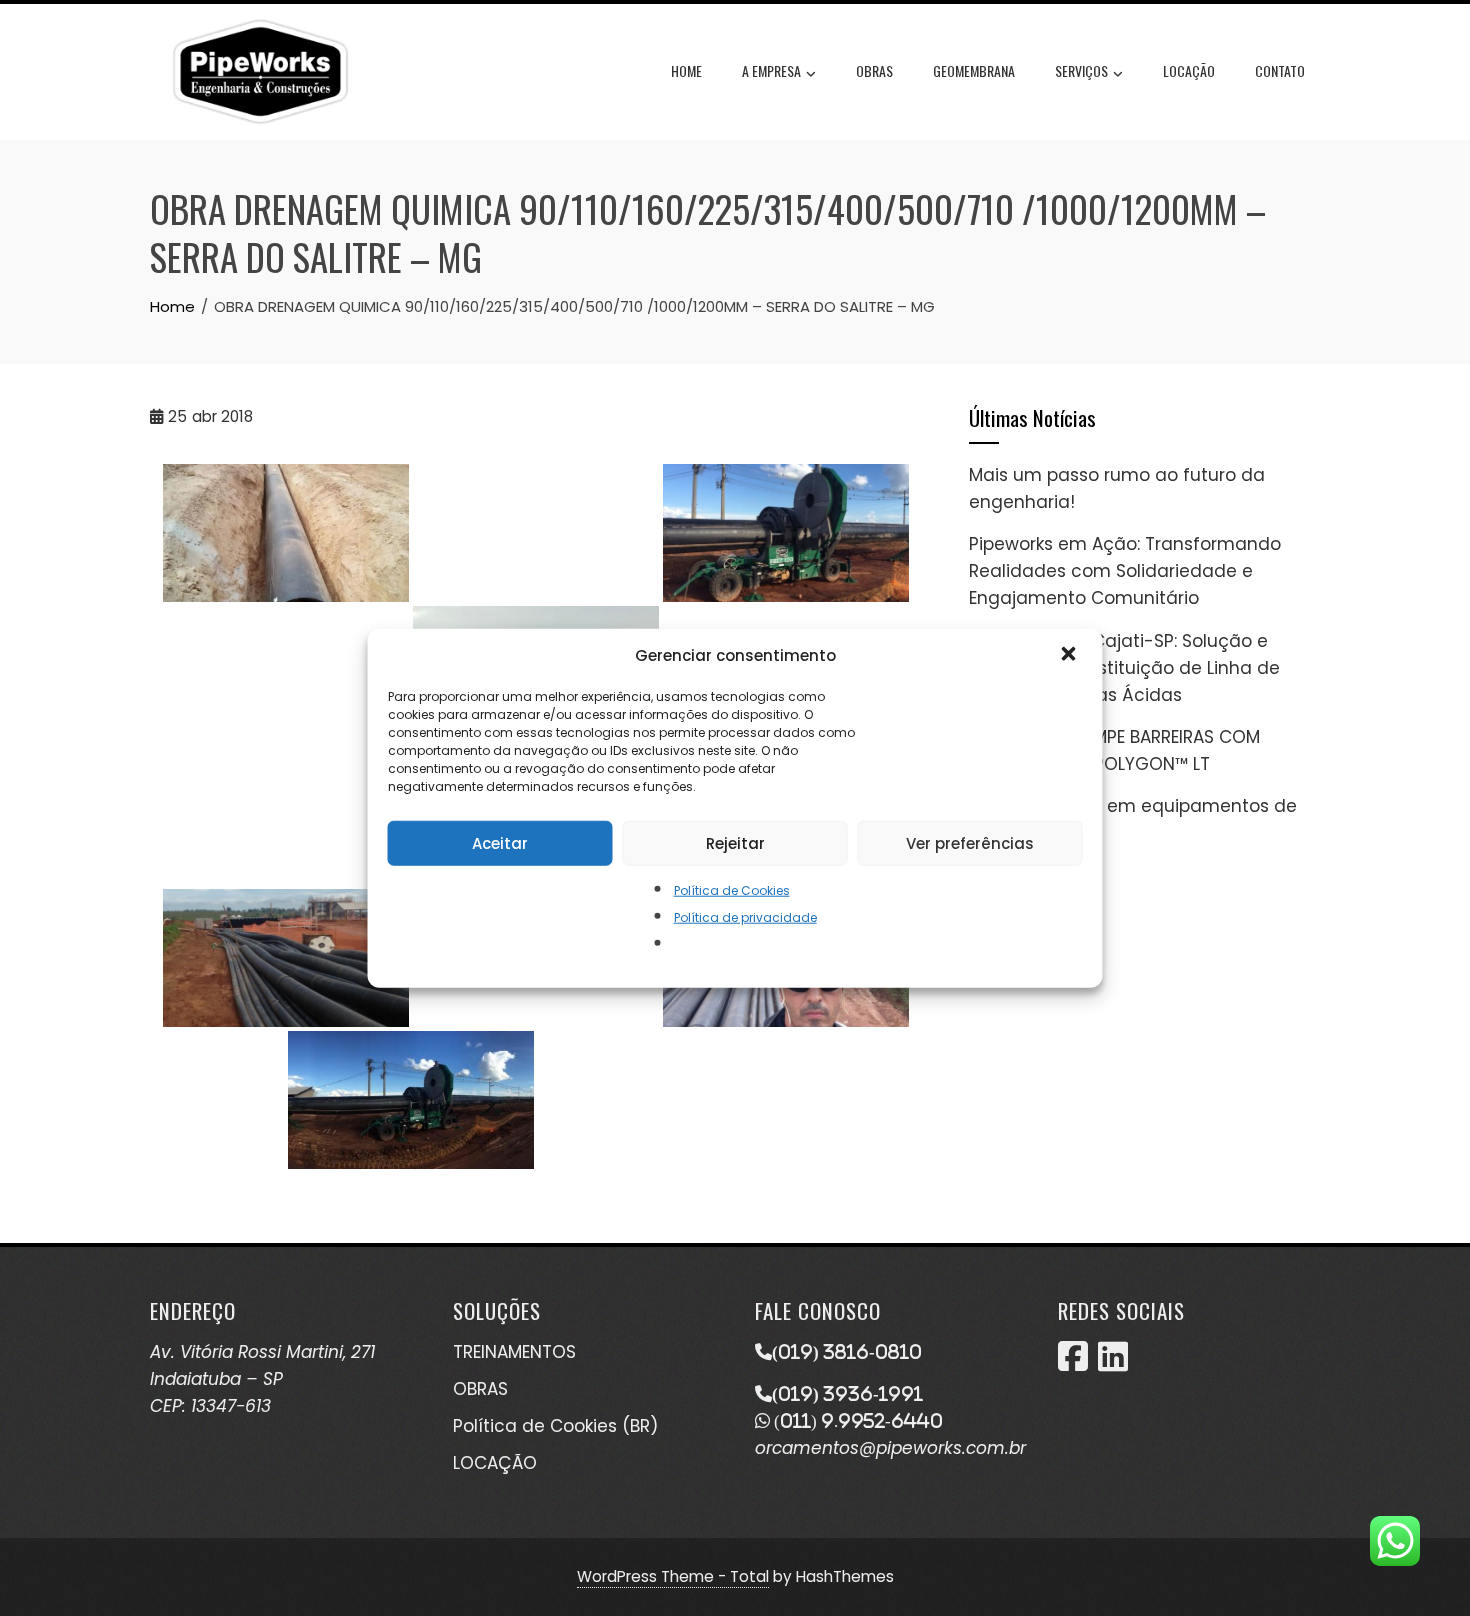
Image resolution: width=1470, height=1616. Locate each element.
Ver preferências (970, 842)
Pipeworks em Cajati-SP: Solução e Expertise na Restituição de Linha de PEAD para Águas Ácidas (1124, 668)
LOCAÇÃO (495, 1463)
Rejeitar (735, 842)
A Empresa (771, 70)
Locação (1189, 70)
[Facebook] (1073, 1363)
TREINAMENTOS (514, 1352)
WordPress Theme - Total (673, 1576)
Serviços (1081, 70)
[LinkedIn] (1113, 1363)
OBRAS (480, 1389)
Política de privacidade (745, 917)
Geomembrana (974, 70)
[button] (1071, 656)
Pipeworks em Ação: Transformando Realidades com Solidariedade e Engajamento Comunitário (1125, 571)
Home (686, 70)
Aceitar (500, 842)
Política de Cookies (732, 890)
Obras (874, 70)
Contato (1280, 70)
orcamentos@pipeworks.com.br (890, 1448)
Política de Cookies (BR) (555, 1426)
